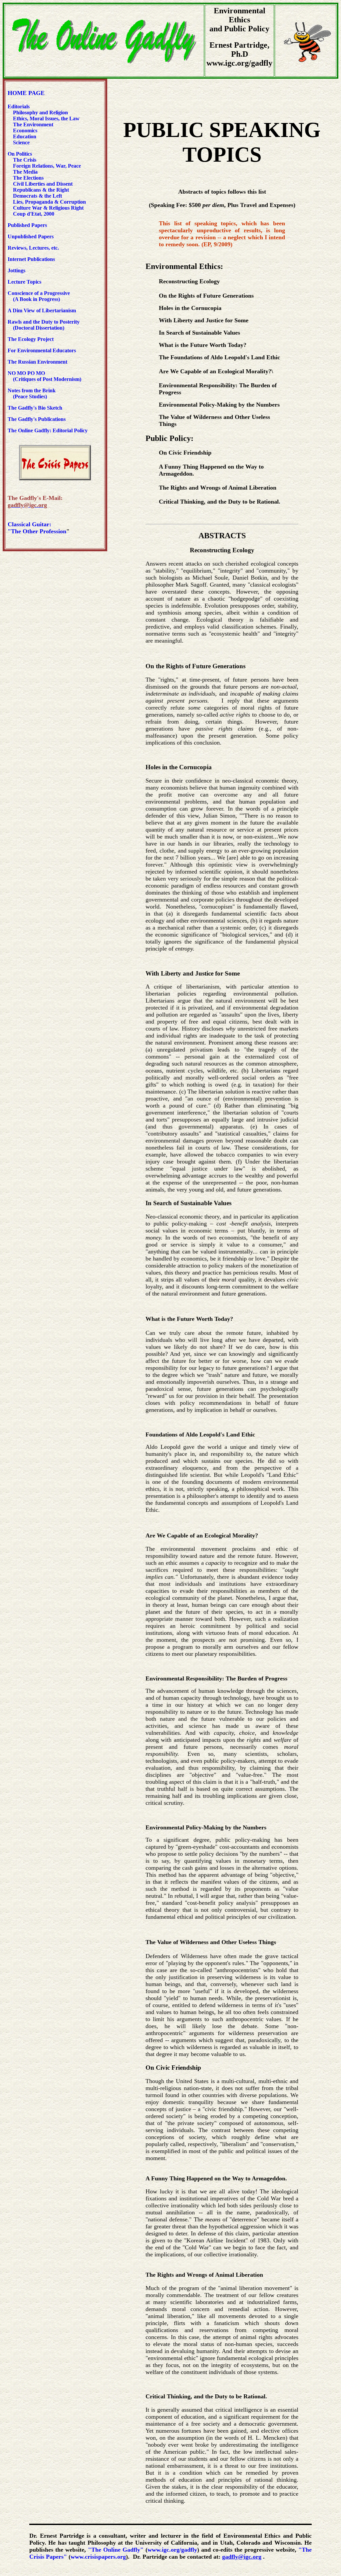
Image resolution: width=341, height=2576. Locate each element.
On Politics (20, 154)
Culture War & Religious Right (48, 208)
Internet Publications (31, 259)
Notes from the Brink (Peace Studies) (32, 393)
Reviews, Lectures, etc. (35, 248)
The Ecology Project (31, 339)
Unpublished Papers (31, 236)
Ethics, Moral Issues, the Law (46, 118)
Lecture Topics (24, 282)
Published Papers (27, 225)
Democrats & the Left (37, 196)
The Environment (33, 124)
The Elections (28, 178)
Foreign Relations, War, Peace (47, 166)
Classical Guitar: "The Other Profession (37, 528)
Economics (24, 130)
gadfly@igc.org (242, 2557)
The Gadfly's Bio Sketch (35, 408)
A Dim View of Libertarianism (42, 310)
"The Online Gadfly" (116, 2550)
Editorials (19, 106)
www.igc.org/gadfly (172, 2550)
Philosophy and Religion (40, 112)
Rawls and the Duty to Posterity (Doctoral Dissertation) (44, 325)
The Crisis (25, 160)
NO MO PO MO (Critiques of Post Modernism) (44, 376)
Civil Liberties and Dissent (42, 184)
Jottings (16, 270)
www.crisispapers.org (98, 2557)
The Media (25, 172)
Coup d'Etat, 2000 (34, 214)
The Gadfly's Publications (37, 419)
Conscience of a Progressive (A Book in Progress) (39, 296)
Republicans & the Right (41, 190)
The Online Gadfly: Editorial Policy (48, 430)
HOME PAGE (26, 93)
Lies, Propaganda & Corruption (49, 202)
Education (24, 136)
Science (21, 142)
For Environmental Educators (42, 350)
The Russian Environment (37, 362)
